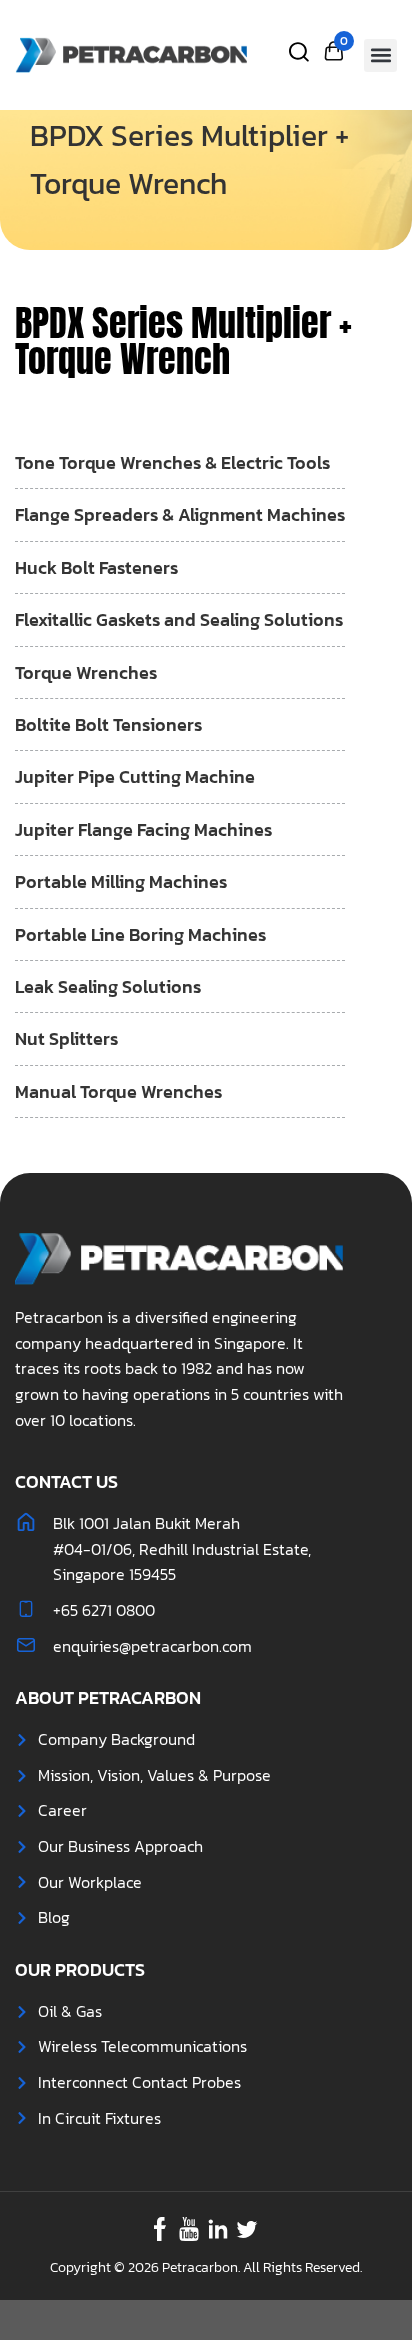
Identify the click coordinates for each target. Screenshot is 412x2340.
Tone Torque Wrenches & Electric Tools (172, 462)
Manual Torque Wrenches (118, 1091)
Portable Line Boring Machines (140, 934)
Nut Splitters (66, 1038)
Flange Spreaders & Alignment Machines (180, 514)
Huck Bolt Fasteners (96, 567)
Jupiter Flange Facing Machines (143, 829)
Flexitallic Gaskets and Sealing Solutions (179, 619)
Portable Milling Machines (121, 881)
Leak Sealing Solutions (108, 986)
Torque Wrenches (86, 672)
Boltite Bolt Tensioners (108, 724)
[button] (380, 55)
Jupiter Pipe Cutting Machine (135, 776)
